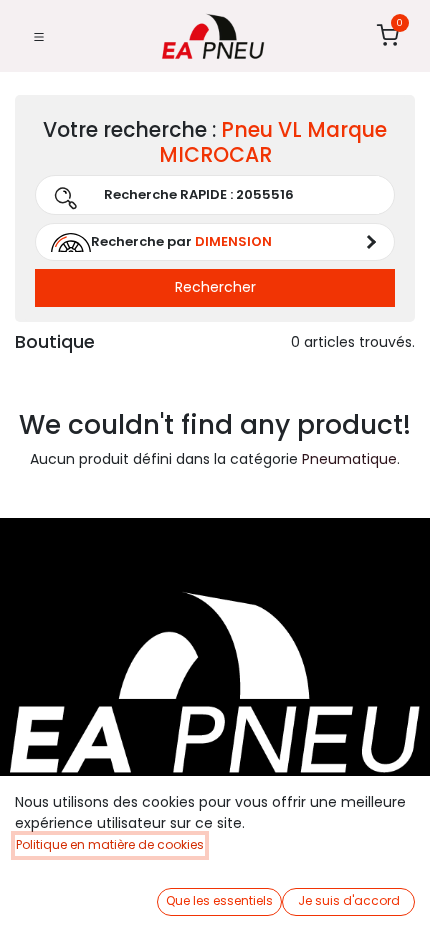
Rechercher (215, 287)
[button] (215, 242)
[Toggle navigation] (39, 36)
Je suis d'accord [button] (349, 900)
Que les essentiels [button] (219, 900)
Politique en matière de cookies (110, 844)
